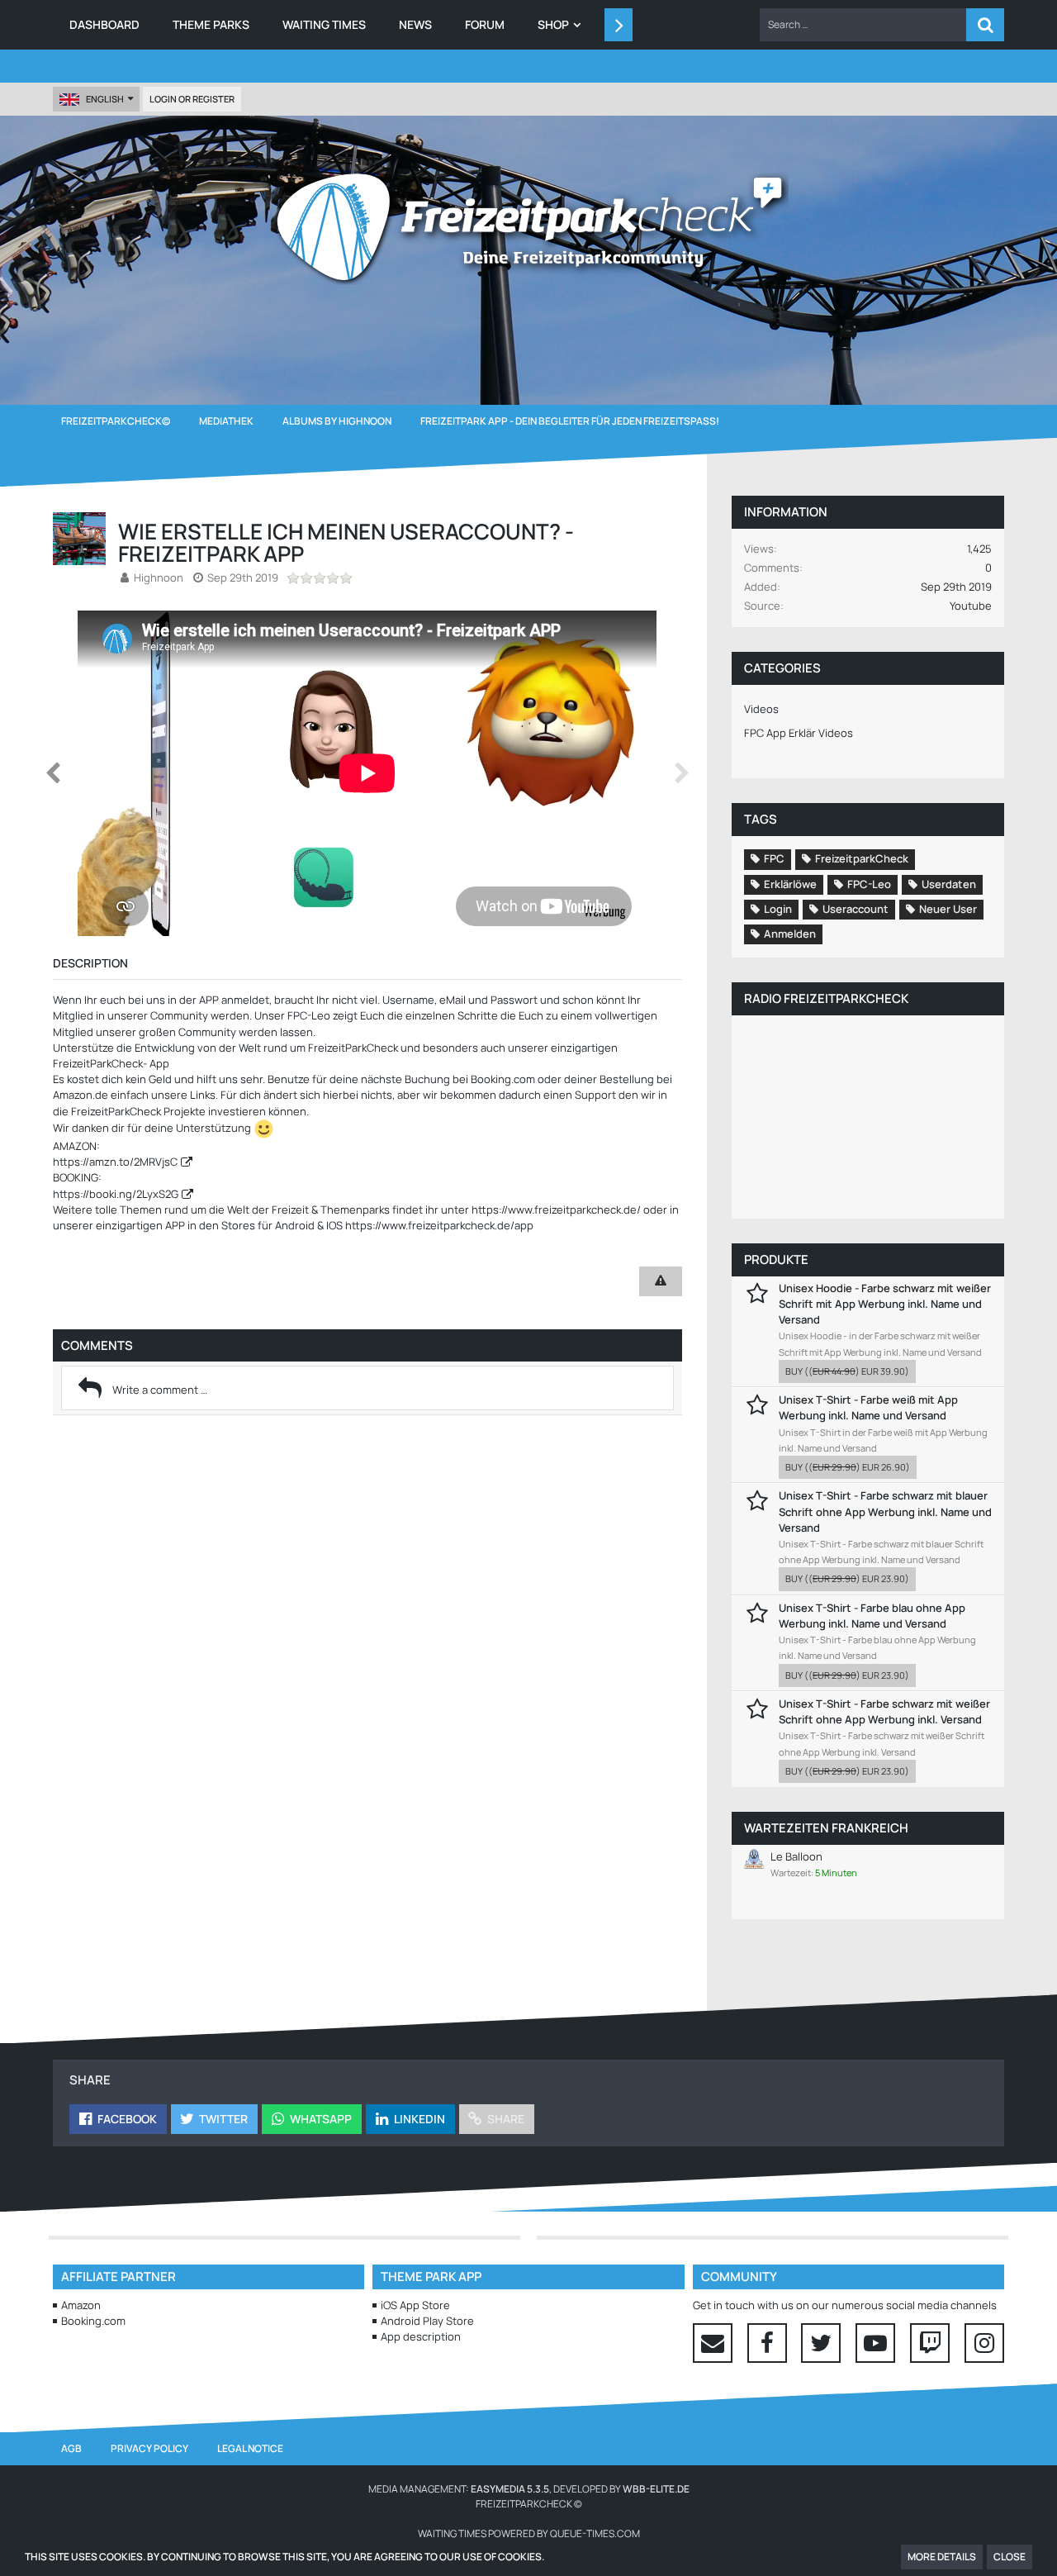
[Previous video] (53, 773)
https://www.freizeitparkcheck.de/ (556, 1210)
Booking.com (93, 2321)
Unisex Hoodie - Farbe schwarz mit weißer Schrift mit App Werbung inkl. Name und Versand (885, 1304)
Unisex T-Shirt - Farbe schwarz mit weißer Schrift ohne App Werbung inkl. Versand (884, 1711)
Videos (761, 709)
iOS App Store (415, 2305)
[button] (863, 25)
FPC (774, 858)
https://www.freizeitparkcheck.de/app (439, 1225)
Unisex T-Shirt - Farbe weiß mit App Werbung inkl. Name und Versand (868, 1407)
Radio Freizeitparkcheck (826, 998)
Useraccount (856, 909)
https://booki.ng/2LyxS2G (116, 1194)
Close (1010, 2557)
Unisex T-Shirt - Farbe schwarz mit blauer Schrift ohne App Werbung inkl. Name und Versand (885, 1511)
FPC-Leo (869, 884)
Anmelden (790, 934)
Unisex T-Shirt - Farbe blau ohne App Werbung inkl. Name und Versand (872, 1616)
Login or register (192, 99)
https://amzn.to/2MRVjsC (115, 1162)
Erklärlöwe (790, 884)
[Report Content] (661, 1281)
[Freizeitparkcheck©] (528, 227)
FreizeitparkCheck (862, 858)
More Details (942, 2557)
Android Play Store (427, 2321)
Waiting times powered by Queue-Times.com (529, 2533)
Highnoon (159, 577)
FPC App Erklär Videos (799, 733)
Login (778, 909)
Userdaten (949, 884)
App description (421, 2336)
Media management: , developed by (529, 2489)
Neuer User (948, 909)
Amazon (81, 2305)
